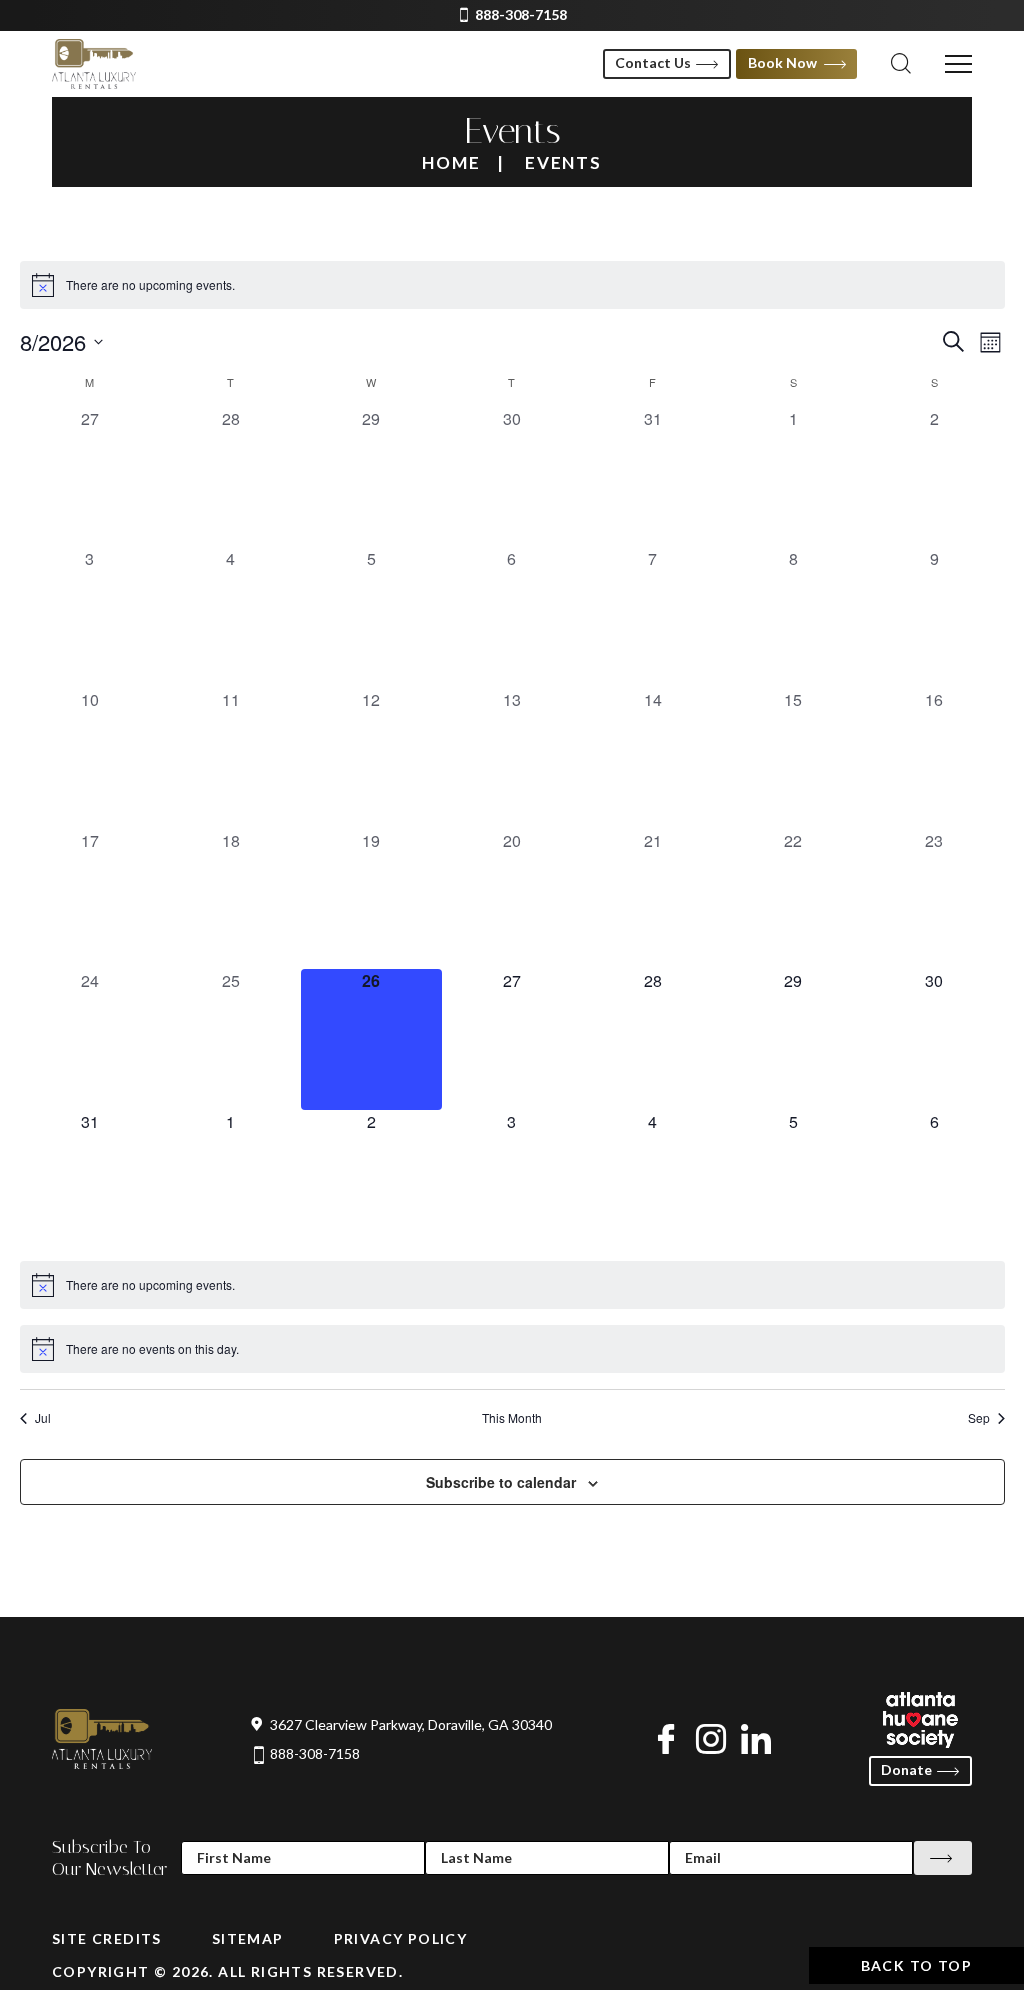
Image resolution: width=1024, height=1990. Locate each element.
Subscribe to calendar (501, 1482)
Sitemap (248, 1938)
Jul (43, 1418)
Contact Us (653, 62)
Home (451, 162)
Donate (906, 1769)
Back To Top (916, 1965)
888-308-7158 (521, 15)
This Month (512, 1418)
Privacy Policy (401, 1938)
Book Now (782, 62)
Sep (979, 1418)
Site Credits (107, 1938)
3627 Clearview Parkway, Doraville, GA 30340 (411, 1724)
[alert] (512, 285)
